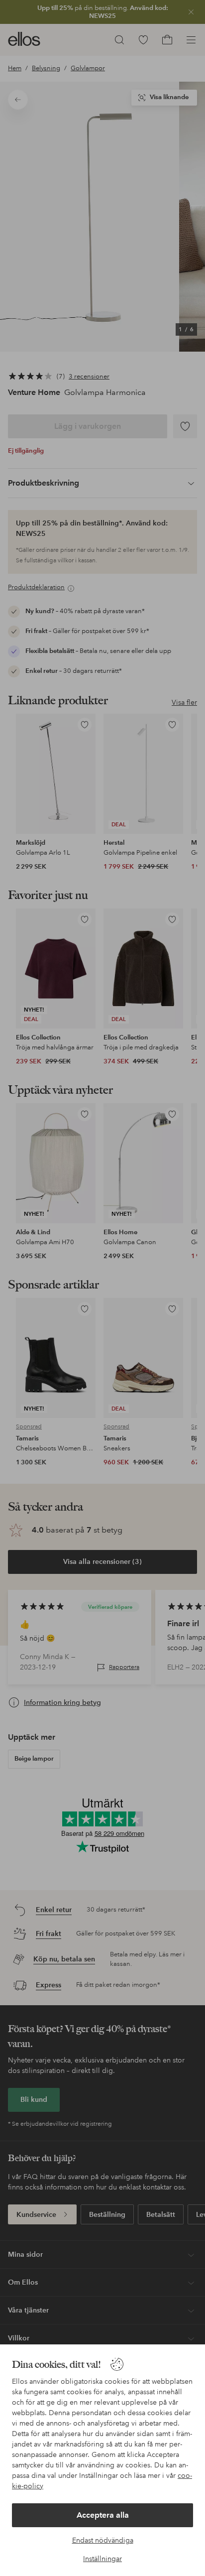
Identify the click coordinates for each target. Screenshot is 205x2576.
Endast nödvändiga (103, 2540)
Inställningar (102, 2559)
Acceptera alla (103, 2515)
